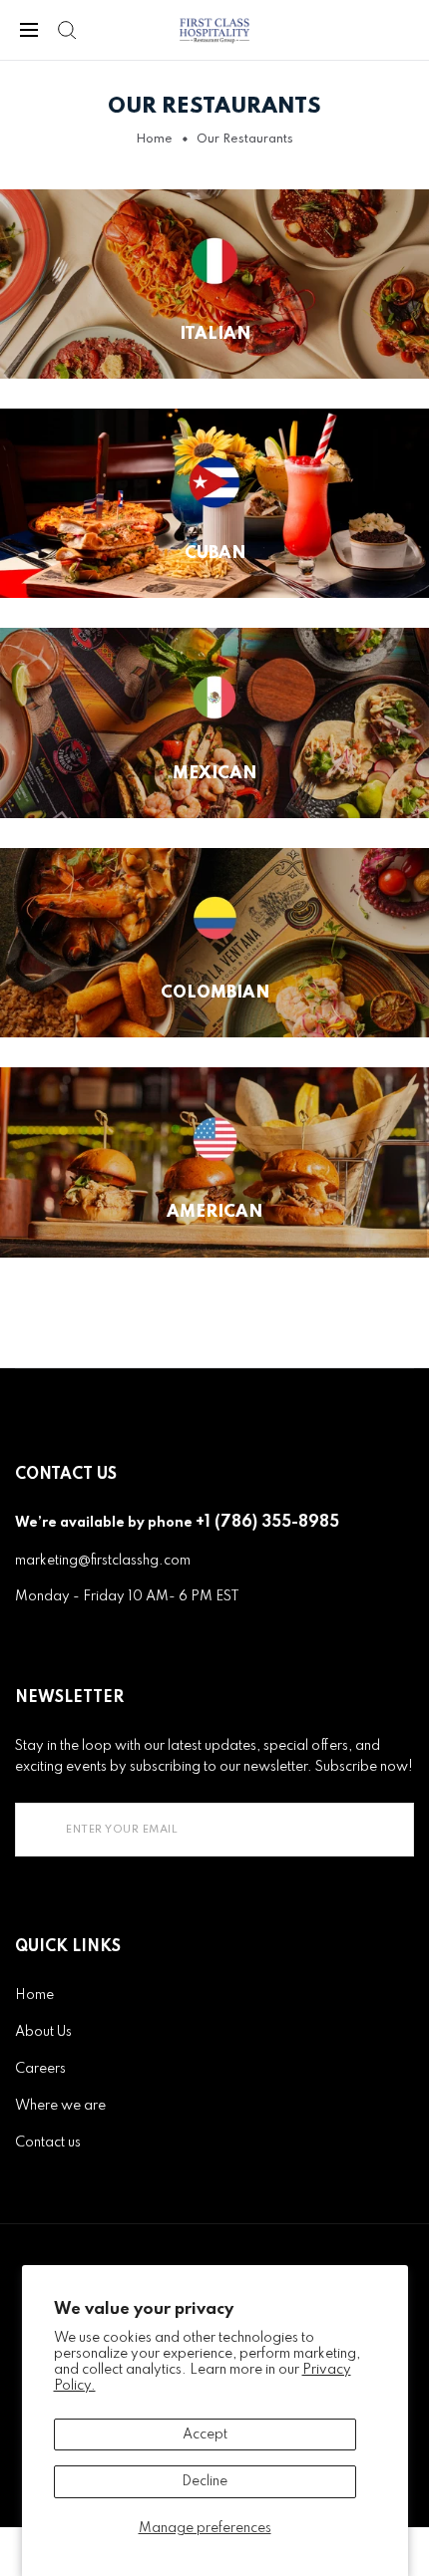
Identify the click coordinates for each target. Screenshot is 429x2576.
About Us (43, 2032)
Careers (40, 2069)
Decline (205, 2481)
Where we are (60, 2106)
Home (154, 140)
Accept (205, 2434)
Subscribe (358, 1829)
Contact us (48, 2143)
